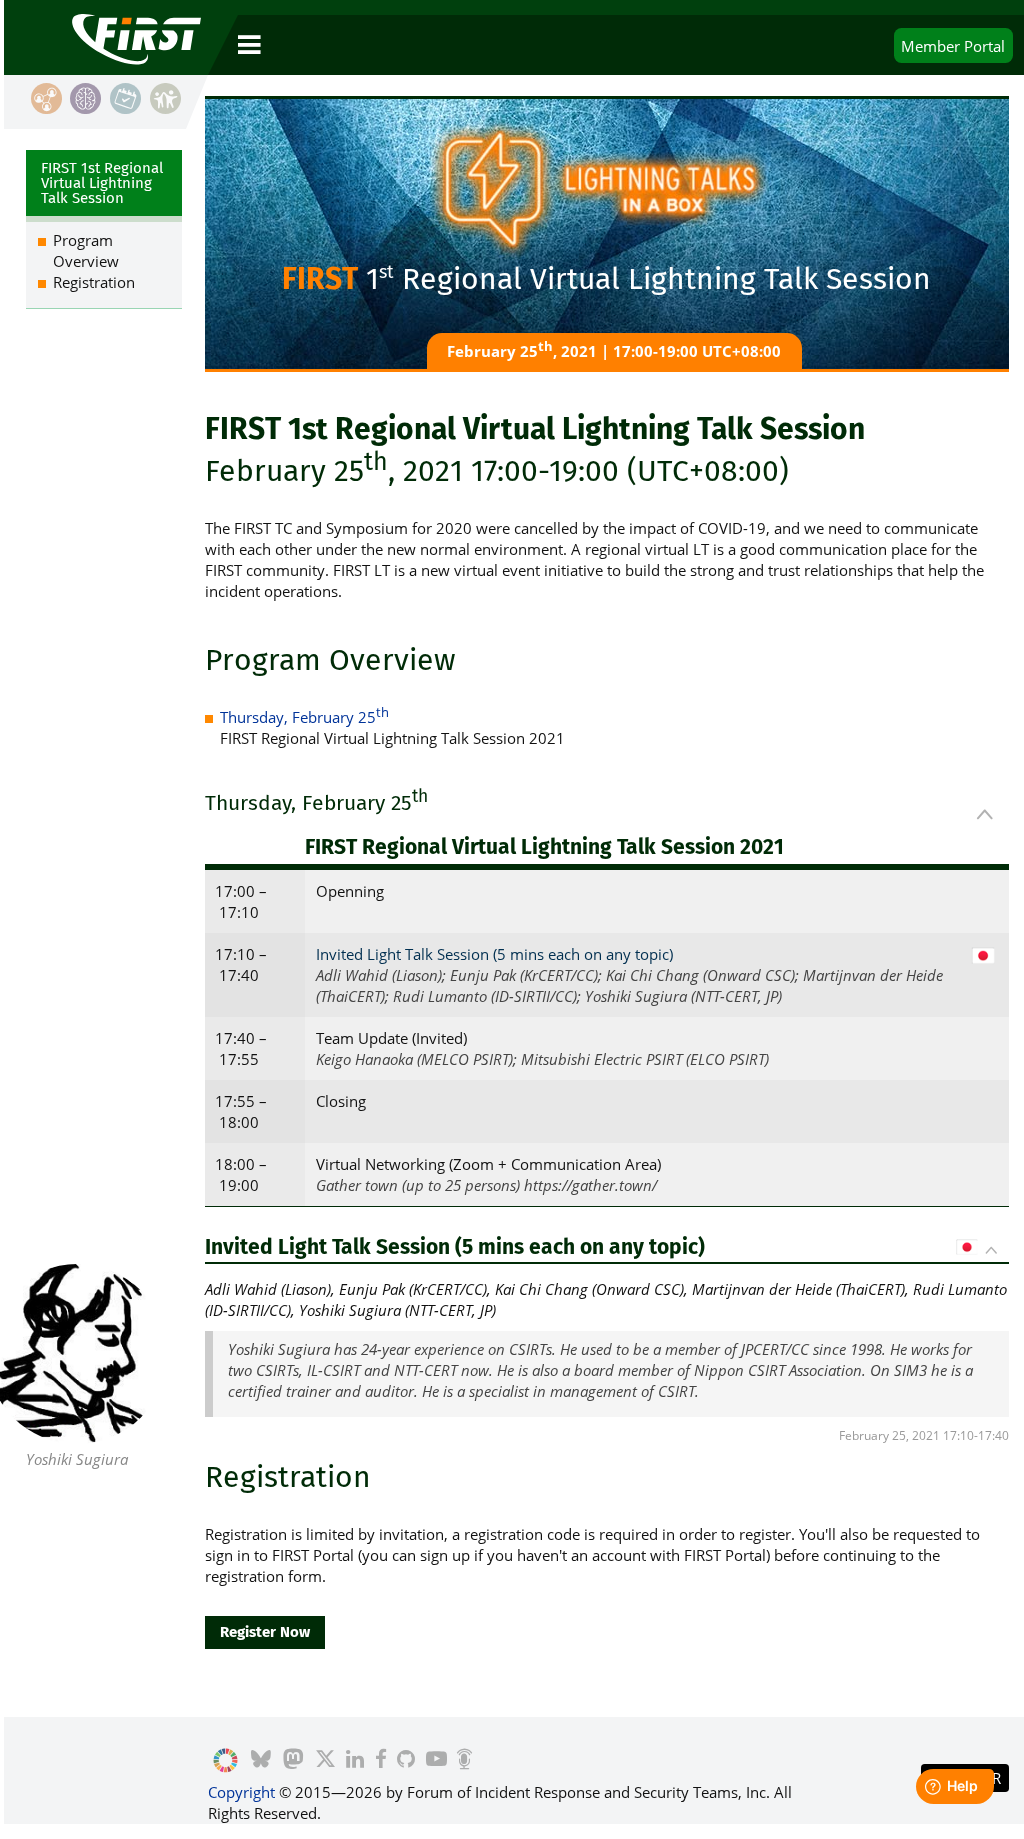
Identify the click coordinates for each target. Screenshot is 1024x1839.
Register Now (265, 1632)
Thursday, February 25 (304, 717)
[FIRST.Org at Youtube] (435, 1761)
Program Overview (86, 250)
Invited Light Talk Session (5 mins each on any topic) (494, 954)
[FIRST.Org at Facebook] (380, 1761)
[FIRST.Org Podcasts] (464, 1761)
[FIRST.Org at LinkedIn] (355, 1761)
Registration (94, 282)
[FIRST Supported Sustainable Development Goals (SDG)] (225, 1761)
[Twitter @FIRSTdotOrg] (324, 1761)
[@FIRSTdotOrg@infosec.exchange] (293, 1761)
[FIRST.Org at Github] (406, 1761)
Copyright (241, 1792)
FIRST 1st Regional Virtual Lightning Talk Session (102, 183)
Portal (953, 46)
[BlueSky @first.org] (261, 1761)
